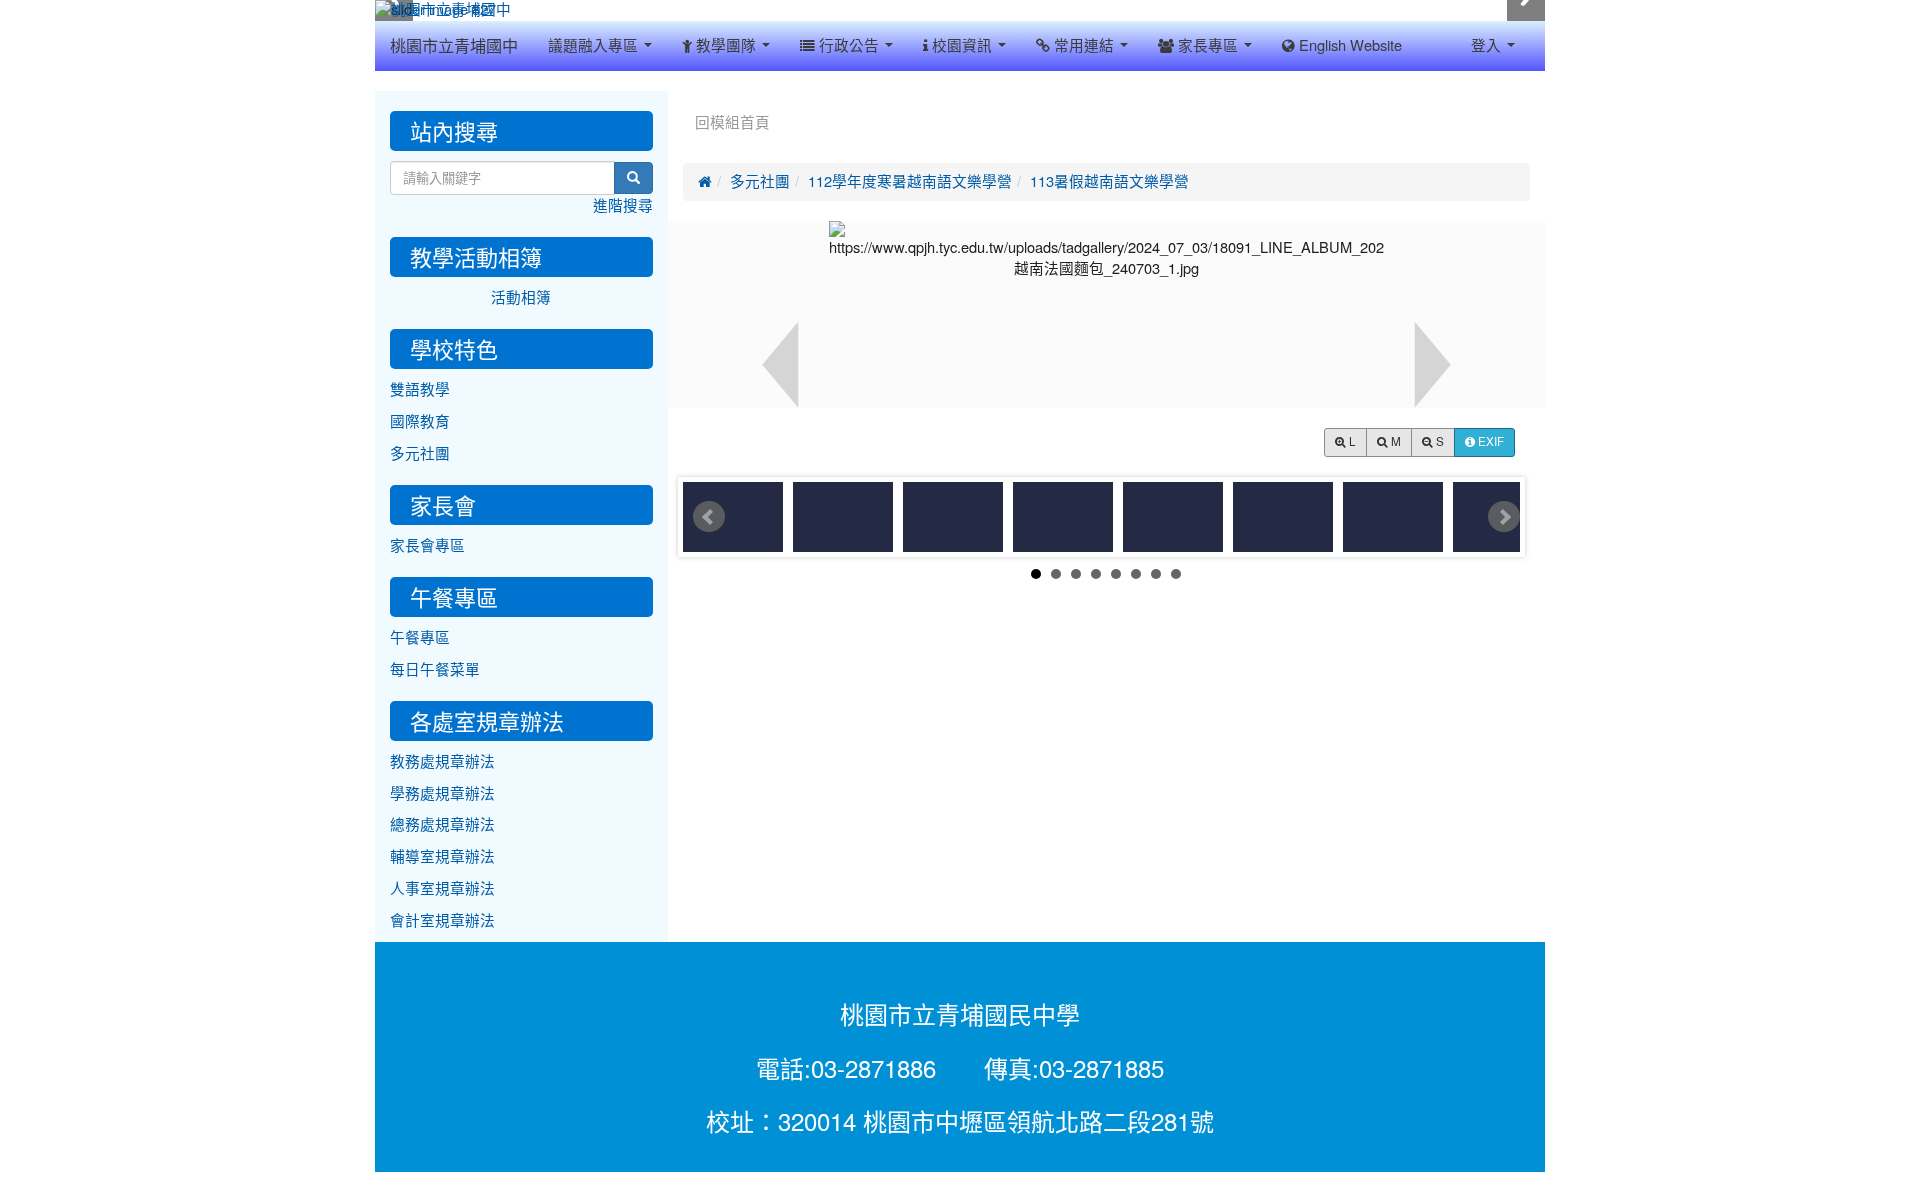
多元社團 (760, 181)
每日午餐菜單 (435, 669)
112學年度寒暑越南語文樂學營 (910, 181)
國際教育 (420, 421)
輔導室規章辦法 (442, 856)
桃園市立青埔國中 (454, 46)
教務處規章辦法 (442, 761)
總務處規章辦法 (442, 824)
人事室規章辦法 (442, 888)
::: (687, 98)
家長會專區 (427, 545)
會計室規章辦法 (442, 920)
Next (1504, 517)
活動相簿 (521, 297)
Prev (709, 517)
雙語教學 (420, 389)
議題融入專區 (595, 45)
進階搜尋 (623, 205)
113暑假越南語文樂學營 (1109, 181)
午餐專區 (420, 637)
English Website (1348, 45)
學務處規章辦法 (442, 793)
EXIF (1489, 442)
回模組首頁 (732, 122)
